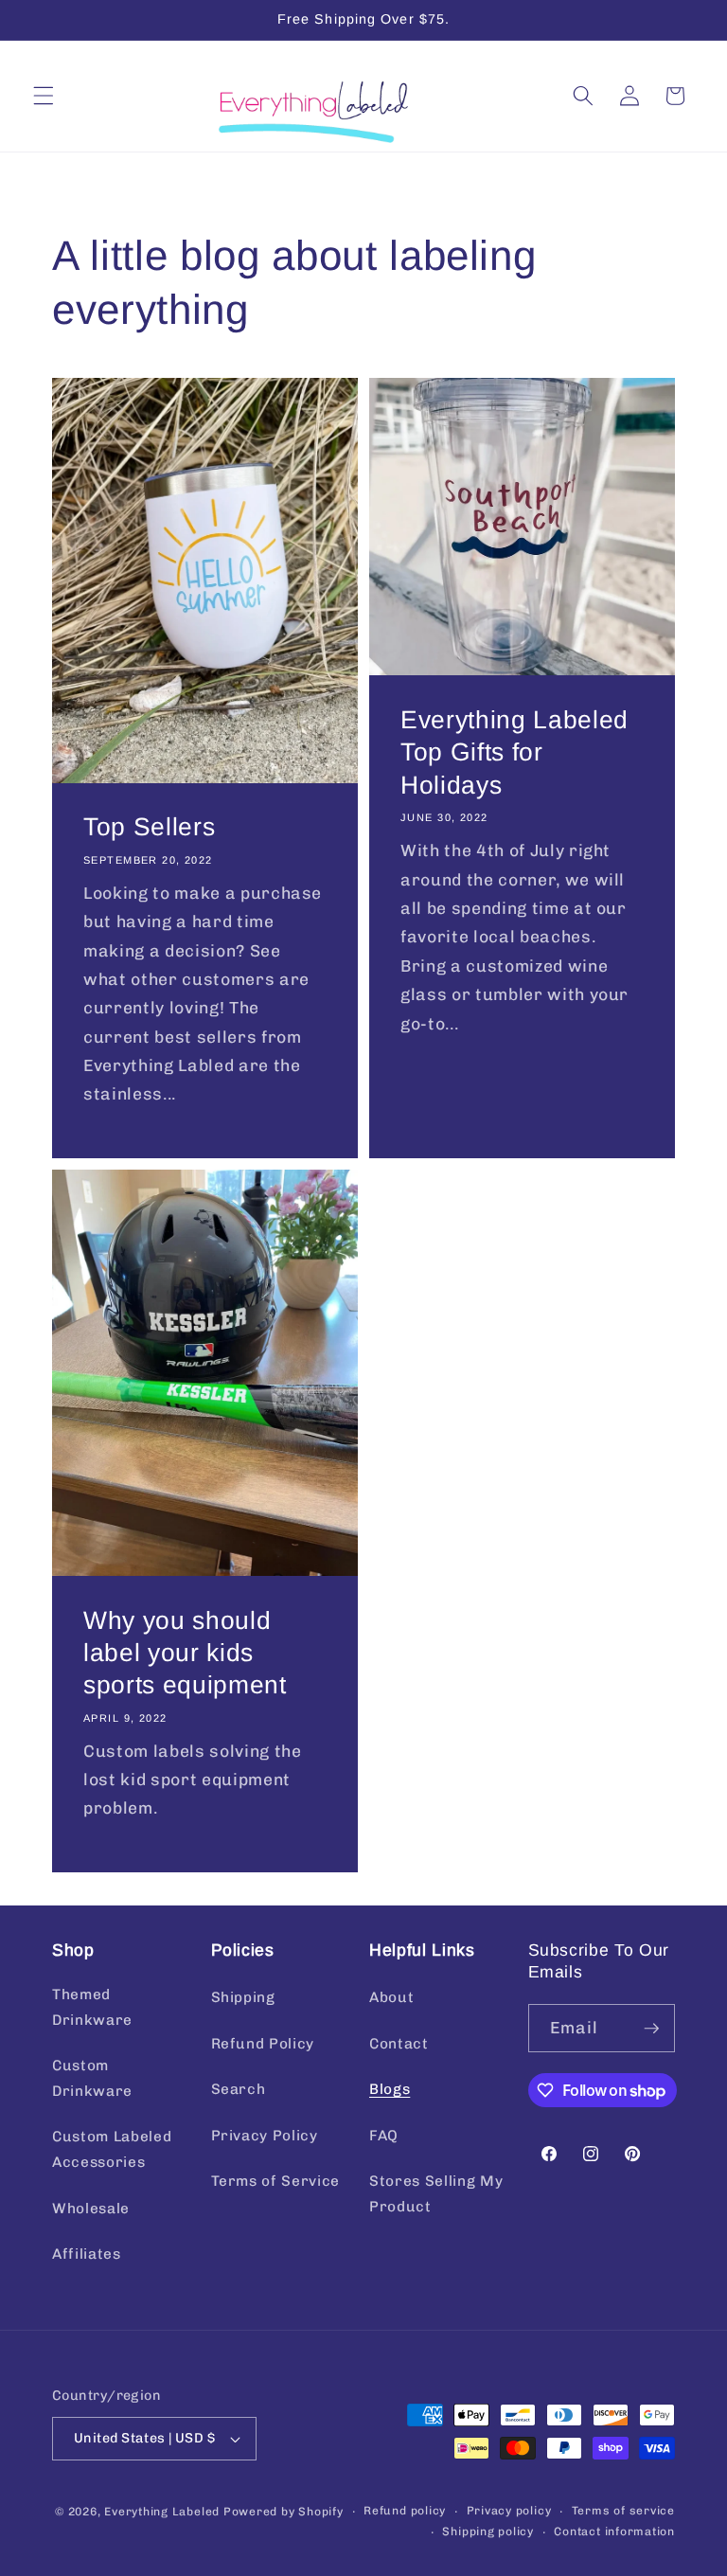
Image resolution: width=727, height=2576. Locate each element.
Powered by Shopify (284, 2512)
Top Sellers (149, 827)
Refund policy (405, 2511)
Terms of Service (276, 2181)
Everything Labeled (162, 2512)
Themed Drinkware (92, 2007)
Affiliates (87, 2254)
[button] (44, 96)
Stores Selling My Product (436, 2194)
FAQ (384, 2136)
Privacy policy (509, 2511)
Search (239, 2089)
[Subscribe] (651, 2029)
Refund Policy (263, 2044)
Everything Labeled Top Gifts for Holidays (514, 752)
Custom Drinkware (92, 2078)
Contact (399, 2044)
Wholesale (91, 2209)
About (391, 1997)
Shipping (243, 1997)
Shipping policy (488, 2531)
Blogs (390, 2089)
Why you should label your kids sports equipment (185, 1652)
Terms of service (623, 2511)
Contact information (614, 2531)
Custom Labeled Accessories (112, 2149)
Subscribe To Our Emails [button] (599, 1961)
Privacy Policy (265, 2136)
